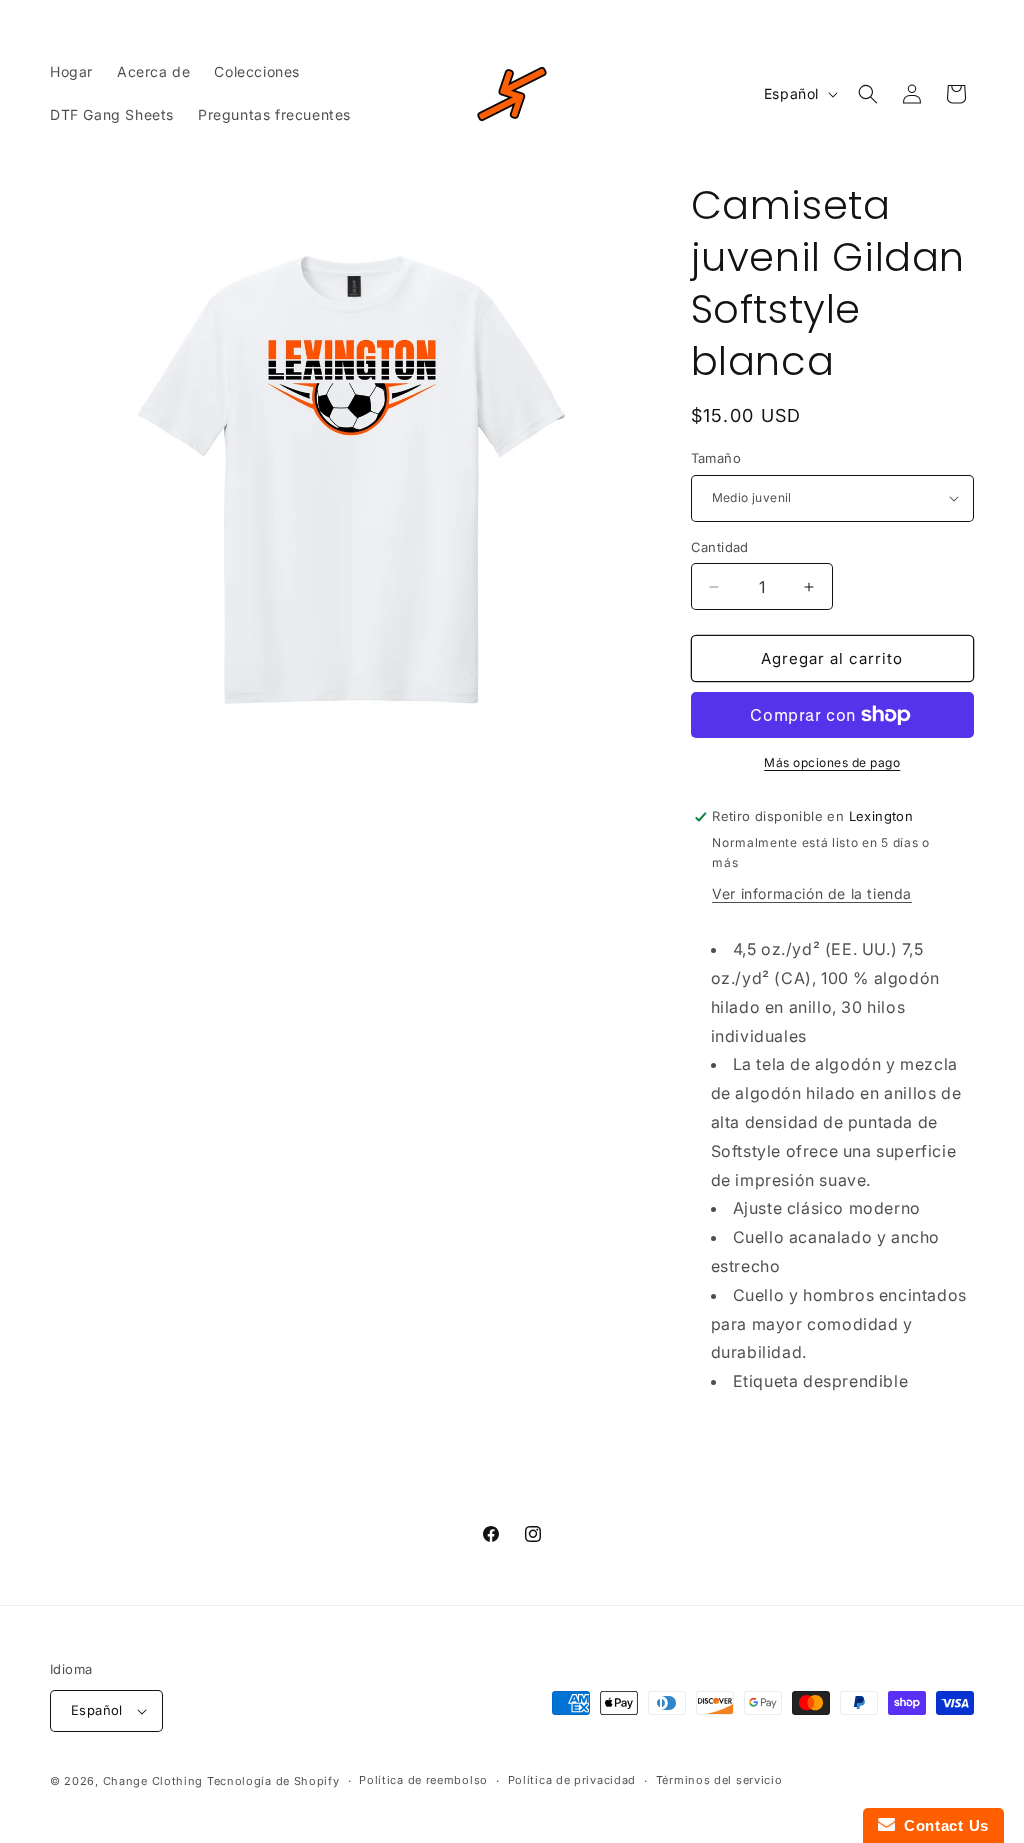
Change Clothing (153, 1781)
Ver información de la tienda (812, 893)
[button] (868, 94)
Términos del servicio (719, 1780)
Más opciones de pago (832, 762)
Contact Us (942, 1825)
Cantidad (720, 547)
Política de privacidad (572, 1780)
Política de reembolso (423, 1780)
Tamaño (716, 458)
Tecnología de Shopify (273, 1781)
